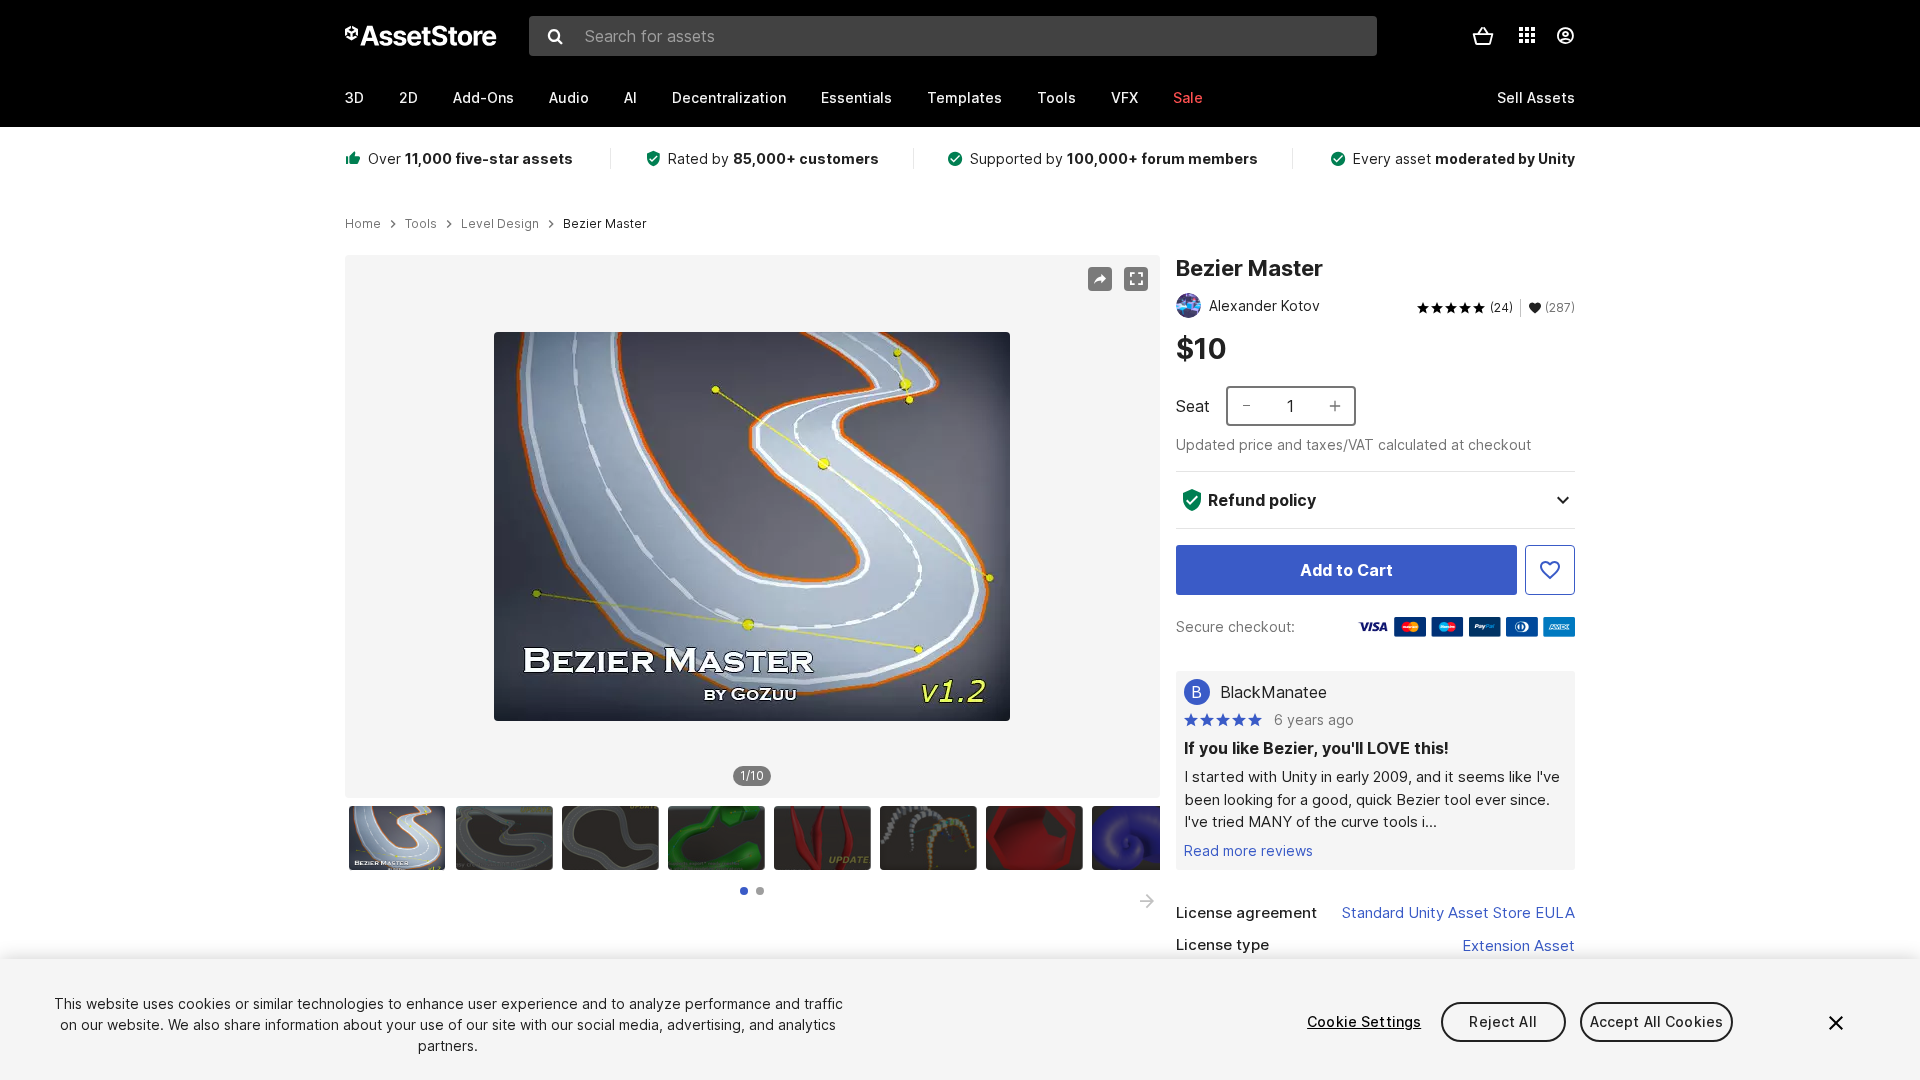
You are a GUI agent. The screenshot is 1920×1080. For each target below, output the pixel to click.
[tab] (744, 891)
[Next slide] (1147, 901)
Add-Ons (483, 97)
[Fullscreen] (1136, 279)
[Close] (1836, 1023)
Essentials (856, 97)
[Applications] (1527, 35)
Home (363, 224)
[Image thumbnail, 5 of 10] (827, 838)
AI (630, 97)
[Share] (1100, 279)
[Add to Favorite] (1550, 570)
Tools (1056, 97)
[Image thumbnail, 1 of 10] (402, 838)
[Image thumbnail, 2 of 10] (509, 838)
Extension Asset (1518, 945)
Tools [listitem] (421, 224)
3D (354, 97)
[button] (1483, 36)
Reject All (1502, 1021)
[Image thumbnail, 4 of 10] (721, 838)
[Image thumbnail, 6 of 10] (933, 838)
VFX (1124, 97)
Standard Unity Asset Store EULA (1458, 912)
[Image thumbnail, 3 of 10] (615, 838)
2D (408, 97)
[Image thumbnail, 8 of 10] (1145, 838)
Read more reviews (1248, 850)
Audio (569, 97)
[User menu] (1565, 36)
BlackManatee (1273, 692)
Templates (964, 97)
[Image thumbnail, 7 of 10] (1039, 838)
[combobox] (953, 36)
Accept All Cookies (1657, 1021)
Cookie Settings (1364, 1021)
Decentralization (729, 97)
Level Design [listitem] (500, 224)
